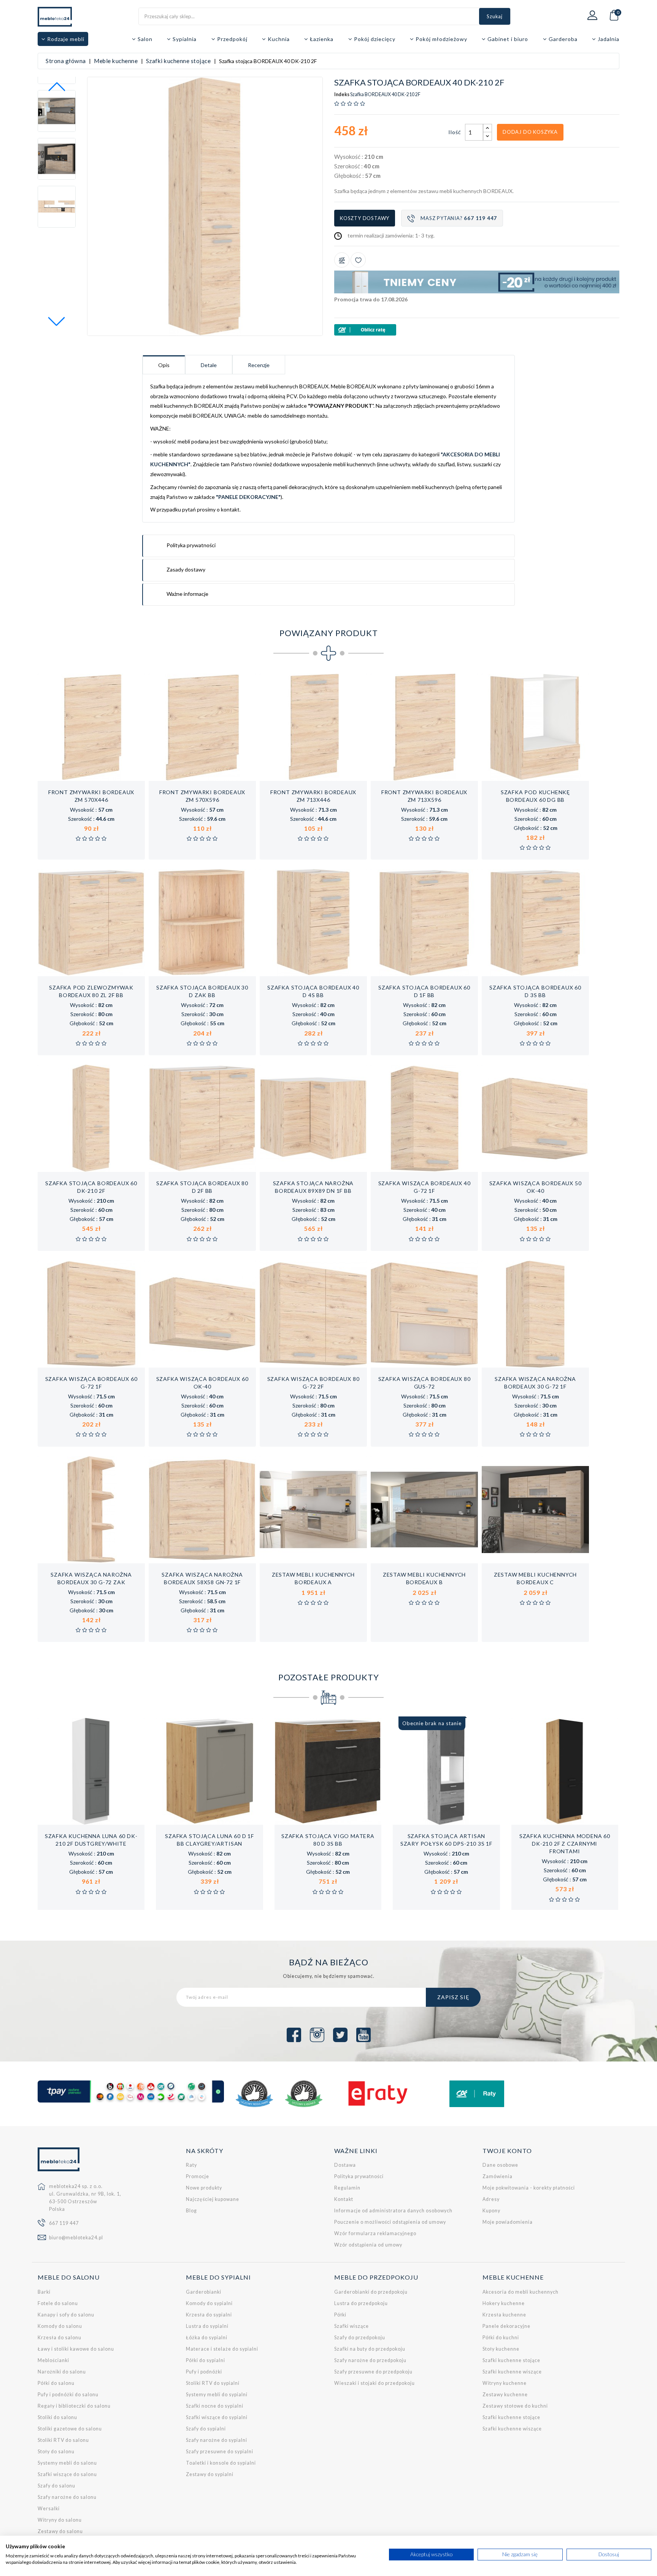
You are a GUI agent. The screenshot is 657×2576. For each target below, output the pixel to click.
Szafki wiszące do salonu (67, 2474)
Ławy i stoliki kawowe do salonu (76, 2349)
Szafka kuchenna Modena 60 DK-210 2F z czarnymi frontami (565, 1844)
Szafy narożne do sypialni (217, 2440)
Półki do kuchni (501, 2338)
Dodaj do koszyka (530, 132)
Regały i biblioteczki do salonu (74, 2406)
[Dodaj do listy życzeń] (358, 260)
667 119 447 (64, 2223)
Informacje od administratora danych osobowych (393, 2211)
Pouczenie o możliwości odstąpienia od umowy (390, 2222)
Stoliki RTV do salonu (63, 2440)
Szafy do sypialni (206, 2429)
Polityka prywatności (359, 2176)
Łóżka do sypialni (207, 2338)
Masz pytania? (459, 218)
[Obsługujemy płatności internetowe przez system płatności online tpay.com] (131, 2092)
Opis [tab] (164, 365)
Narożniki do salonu (62, 2372)
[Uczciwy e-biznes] (304, 2094)
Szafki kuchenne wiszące (512, 2372)
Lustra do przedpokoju (361, 2303)
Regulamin (347, 2188)
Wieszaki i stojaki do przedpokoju (375, 2383)
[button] (57, 321)
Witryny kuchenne (505, 2383)
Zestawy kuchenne (505, 2395)
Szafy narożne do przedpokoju (370, 2360)
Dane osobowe (500, 2165)
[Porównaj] (342, 260)
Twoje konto (507, 2151)
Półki (340, 2315)
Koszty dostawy (365, 218)
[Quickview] (116, 773)
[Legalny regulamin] (254, 2094)
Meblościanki (53, 2360)
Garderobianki (204, 2292)
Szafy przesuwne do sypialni (220, 2452)
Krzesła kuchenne (504, 2315)
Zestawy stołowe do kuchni (515, 2406)
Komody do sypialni (209, 2303)
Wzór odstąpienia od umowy (368, 2245)
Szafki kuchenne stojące (511, 2360)
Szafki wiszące (352, 2326)
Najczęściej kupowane (213, 2199)
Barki (44, 2292)
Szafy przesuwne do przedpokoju (373, 2372)
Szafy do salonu (56, 2486)
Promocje (198, 2176)
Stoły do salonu (56, 2452)
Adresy (491, 2199)
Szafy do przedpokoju (360, 2338)
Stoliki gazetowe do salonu (70, 2429)
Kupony (491, 2211)
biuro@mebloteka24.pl (76, 2238)
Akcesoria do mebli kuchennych (521, 2292)
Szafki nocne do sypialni (215, 2406)
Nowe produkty (204, 2188)
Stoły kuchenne (501, 2349)
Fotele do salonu (58, 2303)
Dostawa (345, 2165)
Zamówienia (498, 2176)
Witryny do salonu (60, 2520)
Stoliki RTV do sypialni (213, 2383)
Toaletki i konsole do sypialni (221, 2463)
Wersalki (49, 2509)
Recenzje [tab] (259, 365)
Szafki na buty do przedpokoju (370, 2349)
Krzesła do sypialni (209, 2315)
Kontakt (344, 2199)
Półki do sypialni (206, 2360)
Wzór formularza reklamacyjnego (375, 2233)
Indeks (342, 95)
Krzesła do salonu (60, 2338)
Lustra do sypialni (207, 2326)
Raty (191, 2165)
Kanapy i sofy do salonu (66, 2315)
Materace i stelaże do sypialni (222, 2349)
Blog (191, 2211)
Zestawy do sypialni (210, 2474)
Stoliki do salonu (57, 2417)
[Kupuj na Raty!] (477, 330)
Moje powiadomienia (508, 2222)
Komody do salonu (60, 2326)
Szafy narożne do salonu (67, 2497)
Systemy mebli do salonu (67, 2463)
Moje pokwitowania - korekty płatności (529, 2188)
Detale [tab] (209, 365)
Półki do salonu (56, 2383)
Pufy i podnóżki (204, 2372)
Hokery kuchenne (504, 2303)
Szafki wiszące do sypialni (217, 2417)
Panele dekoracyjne (506, 2326)
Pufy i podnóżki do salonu (68, 2395)
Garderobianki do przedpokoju (371, 2292)
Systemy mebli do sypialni (217, 2395)
